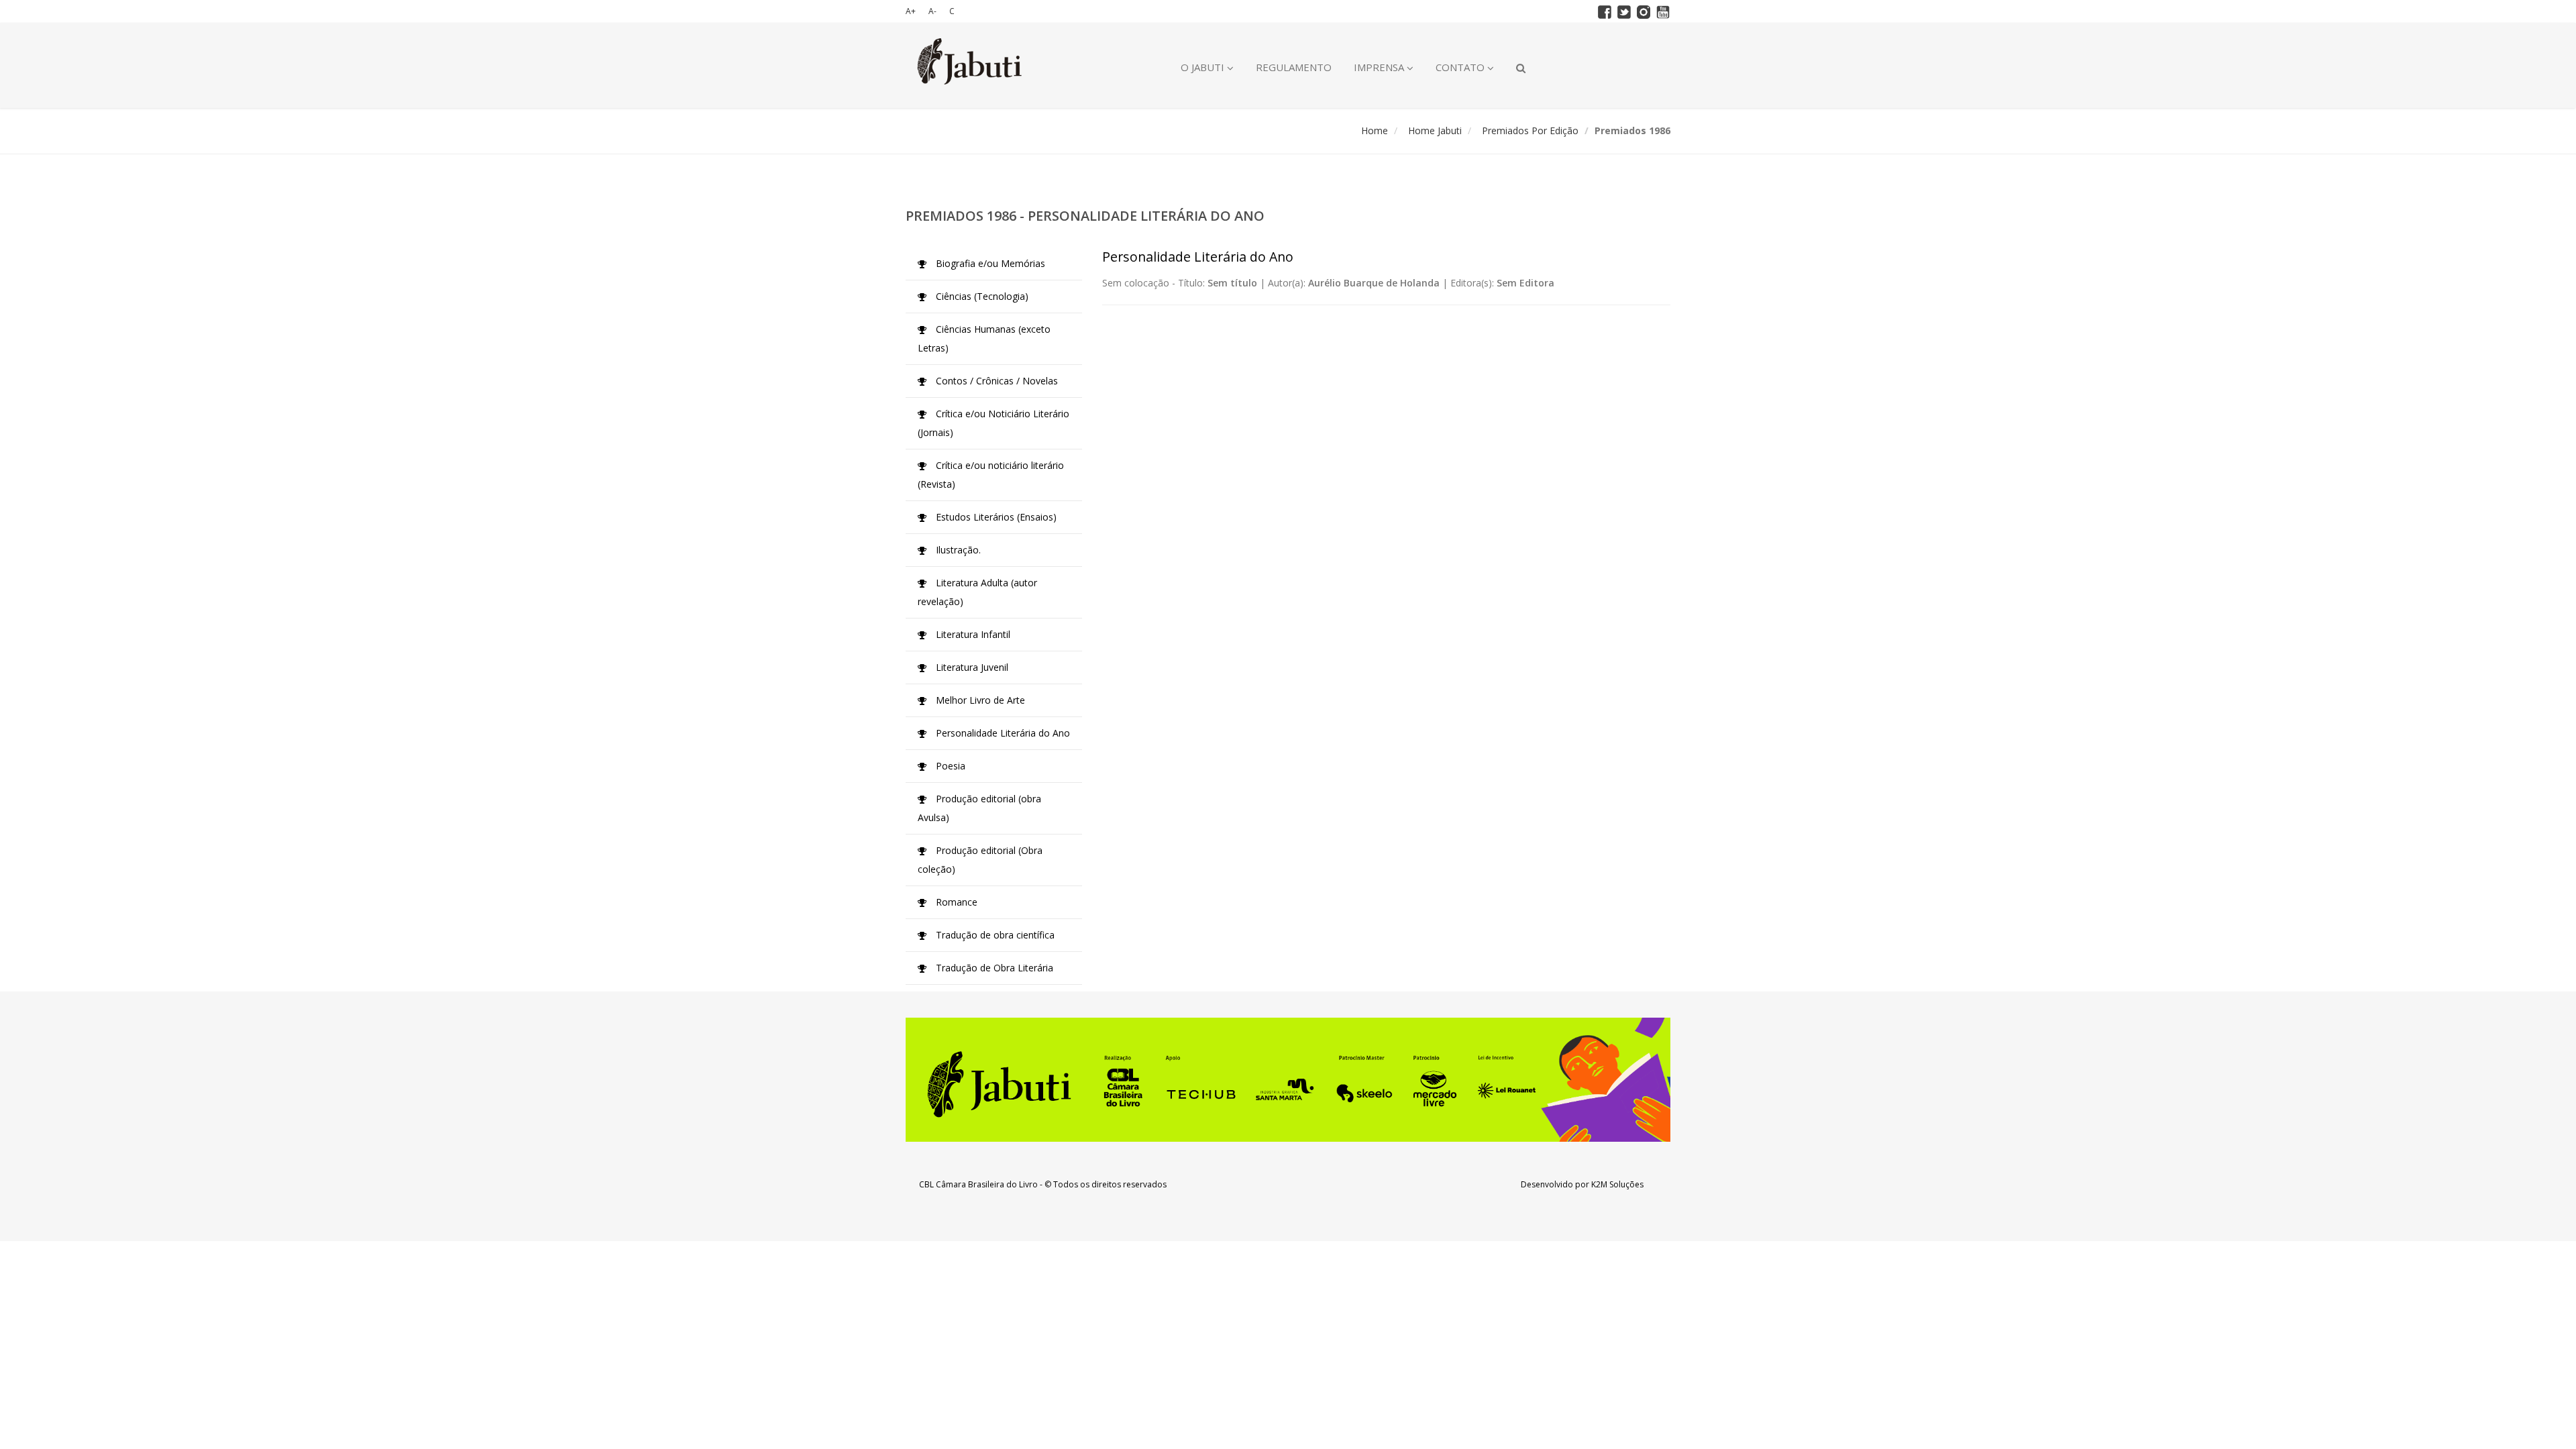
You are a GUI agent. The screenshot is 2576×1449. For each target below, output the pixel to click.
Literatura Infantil (972, 634)
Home (1375, 130)
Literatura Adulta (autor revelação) (977, 592)
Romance (955, 902)
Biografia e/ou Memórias (989, 263)
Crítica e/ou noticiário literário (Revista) (991, 475)
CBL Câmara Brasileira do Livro (978, 1184)
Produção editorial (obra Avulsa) (979, 808)
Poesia (949, 766)
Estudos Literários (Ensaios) (995, 517)
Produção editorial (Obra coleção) (980, 860)
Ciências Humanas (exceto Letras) (984, 338)
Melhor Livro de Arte (979, 700)
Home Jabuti (1435, 130)
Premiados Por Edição (1530, 130)
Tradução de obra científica (994, 935)
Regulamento (1294, 67)
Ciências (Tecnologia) (981, 296)
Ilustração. (957, 550)
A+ (911, 11)
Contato (1461, 67)
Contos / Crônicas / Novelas (996, 381)
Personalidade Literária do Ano (1002, 733)
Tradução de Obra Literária (993, 968)
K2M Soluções (1617, 1184)
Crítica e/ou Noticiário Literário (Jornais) (994, 423)
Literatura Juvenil (971, 667)
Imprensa (1380, 67)
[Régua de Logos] (1288, 1080)
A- (932, 11)
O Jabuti (1204, 67)
